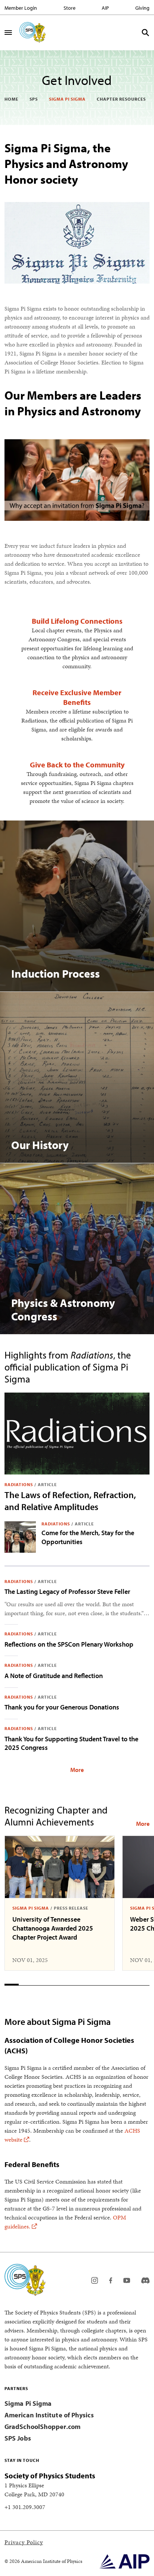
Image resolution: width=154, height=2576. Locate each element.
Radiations (19, 1484)
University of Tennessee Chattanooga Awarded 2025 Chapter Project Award (53, 1928)
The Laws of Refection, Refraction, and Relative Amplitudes (70, 1501)
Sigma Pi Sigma (67, 99)
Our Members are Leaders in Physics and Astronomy (73, 403)
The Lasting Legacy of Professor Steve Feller (67, 1591)
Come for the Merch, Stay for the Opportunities (88, 1537)
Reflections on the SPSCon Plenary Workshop (69, 1644)
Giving (142, 8)
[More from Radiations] (77, 1769)
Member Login (21, 8)
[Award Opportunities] (143, 1824)
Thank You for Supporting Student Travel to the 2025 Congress (71, 1743)
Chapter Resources (121, 99)
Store (70, 8)
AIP (105, 8)
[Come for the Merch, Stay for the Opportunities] (20, 1537)
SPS (34, 99)
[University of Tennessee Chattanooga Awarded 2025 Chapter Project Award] (60, 1867)
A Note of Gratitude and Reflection (54, 1676)
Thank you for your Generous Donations (62, 1707)
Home (11, 99)
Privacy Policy (24, 2542)
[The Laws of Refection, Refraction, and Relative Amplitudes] (77, 1433)
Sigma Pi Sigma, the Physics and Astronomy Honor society (66, 164)
